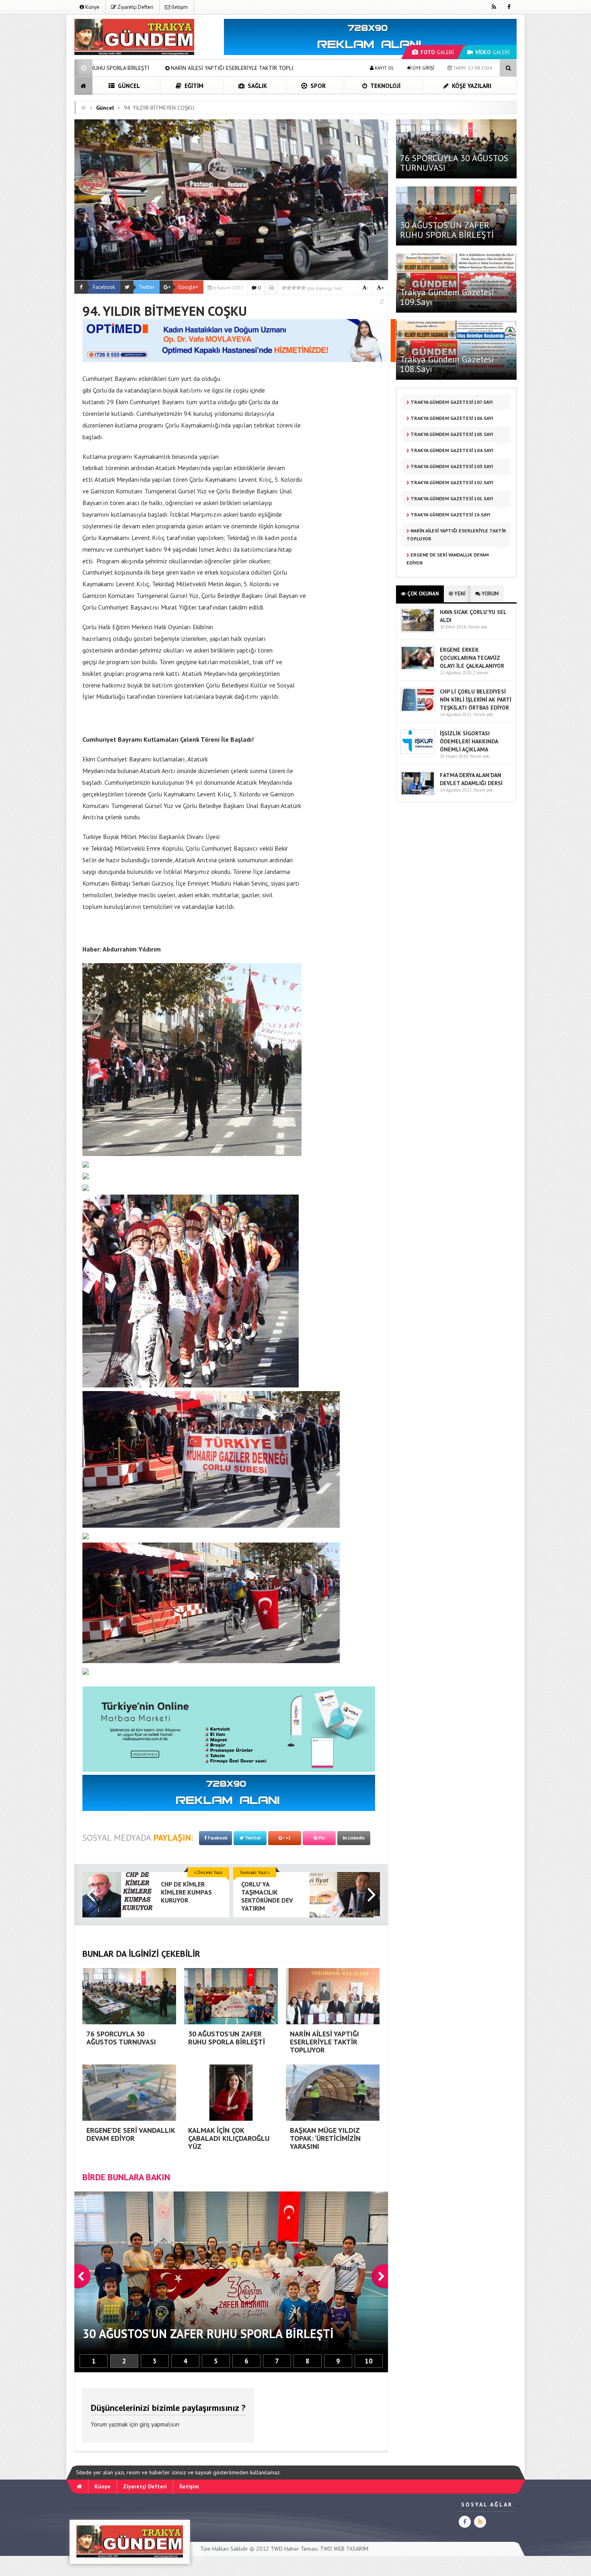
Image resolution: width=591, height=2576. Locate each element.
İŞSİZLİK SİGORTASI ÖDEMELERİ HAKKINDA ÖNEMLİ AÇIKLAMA (469, 741)
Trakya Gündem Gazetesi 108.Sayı (447, 364)
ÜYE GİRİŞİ (423, 68)
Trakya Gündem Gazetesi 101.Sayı (451, 498)
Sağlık (257, 86)
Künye (92, 7)
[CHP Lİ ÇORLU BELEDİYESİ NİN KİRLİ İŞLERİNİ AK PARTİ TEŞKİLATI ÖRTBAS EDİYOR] (418, 710)
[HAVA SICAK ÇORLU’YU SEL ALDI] (418, 631)
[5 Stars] (304, 288)
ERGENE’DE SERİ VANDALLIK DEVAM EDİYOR (146, 68)
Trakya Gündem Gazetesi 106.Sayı (451, 418)
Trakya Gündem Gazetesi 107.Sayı (451, 402)
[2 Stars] (289, 288)
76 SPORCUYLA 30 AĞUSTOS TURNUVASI (454, 163)
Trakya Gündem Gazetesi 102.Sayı (451, 482)
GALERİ (437, 52)
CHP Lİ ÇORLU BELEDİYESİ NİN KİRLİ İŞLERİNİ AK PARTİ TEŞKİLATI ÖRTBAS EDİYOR (476, 700)
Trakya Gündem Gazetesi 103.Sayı (451, 466)
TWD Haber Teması (294, 2549)
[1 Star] (284, 288)
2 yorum (481, 673)
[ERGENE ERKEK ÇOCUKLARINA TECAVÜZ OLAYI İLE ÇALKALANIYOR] (418, 668)
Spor (317, 86)
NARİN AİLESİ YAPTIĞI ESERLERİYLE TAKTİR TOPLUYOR (456, 535)
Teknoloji (385, 86)
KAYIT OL (384, 68)
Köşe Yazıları (471, 86)
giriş (145, 2424)
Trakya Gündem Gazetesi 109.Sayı (447, 297)
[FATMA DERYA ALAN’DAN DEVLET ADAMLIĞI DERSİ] (418, 794)
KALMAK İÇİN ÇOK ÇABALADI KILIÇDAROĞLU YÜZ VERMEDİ (291, 68)
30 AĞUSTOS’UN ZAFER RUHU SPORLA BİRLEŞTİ (447, 230)
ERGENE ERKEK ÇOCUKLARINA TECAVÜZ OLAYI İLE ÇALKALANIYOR (472, 658)
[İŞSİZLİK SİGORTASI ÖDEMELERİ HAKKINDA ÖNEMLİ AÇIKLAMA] (418, 752)
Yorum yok (477, 627)
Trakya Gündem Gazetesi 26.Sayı (450, 515)
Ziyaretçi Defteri (135, 7)
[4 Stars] (299, 288)
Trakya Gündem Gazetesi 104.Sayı (451, 450)
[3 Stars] (294, 288)
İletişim (179, 7)
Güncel (128, 86)
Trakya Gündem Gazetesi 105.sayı (451, 434)
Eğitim (193, 86)
